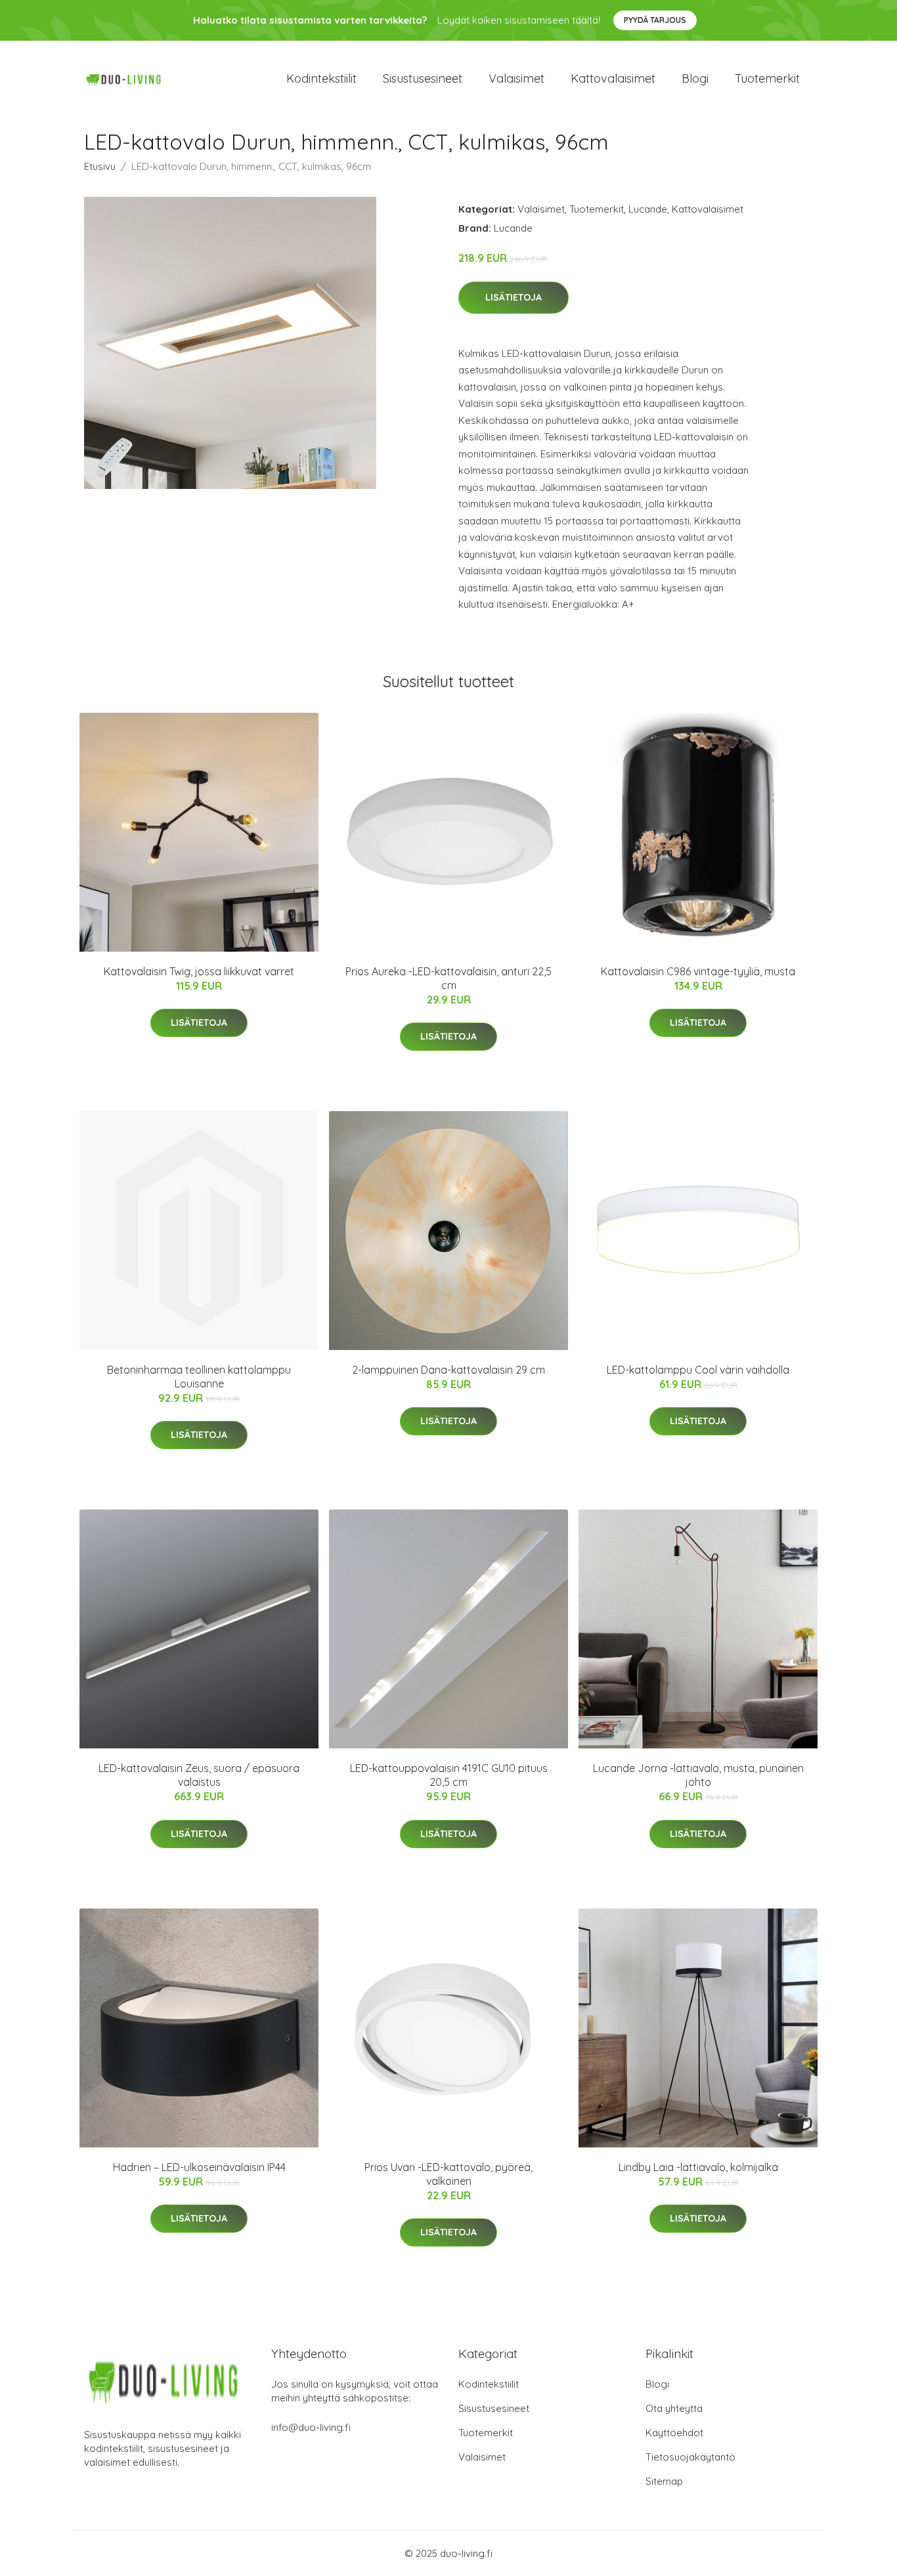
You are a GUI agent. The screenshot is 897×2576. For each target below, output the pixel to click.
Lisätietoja (514, 297)
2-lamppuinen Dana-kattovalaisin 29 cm (448, 1370)
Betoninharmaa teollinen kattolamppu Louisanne (199, 1377)
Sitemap (664, 2481)
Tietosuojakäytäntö (690, 2457)
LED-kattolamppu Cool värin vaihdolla (698, 1370)
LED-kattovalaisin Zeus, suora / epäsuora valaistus (199, 1775)
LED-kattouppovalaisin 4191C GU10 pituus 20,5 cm (449, 1775)
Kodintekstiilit (321, 78)
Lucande (648, 209)
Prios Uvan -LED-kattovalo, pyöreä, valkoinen (448, 2174)
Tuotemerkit (767, 78)
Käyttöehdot (674, 2433)
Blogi (695, 78)
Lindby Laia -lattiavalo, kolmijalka (698, 2167)
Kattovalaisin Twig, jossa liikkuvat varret (199, 971)
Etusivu (100, 166)
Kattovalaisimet (613, 78)
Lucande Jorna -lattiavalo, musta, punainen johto (698, 1775)
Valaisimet (516, 78)
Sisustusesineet (423, 78)
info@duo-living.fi (311, 2427)
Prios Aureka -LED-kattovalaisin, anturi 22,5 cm (448, 978)
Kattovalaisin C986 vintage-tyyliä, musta (698, 971)
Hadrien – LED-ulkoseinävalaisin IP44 (199, 2167)
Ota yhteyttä (674, 2408)
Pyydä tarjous (655, 20)
